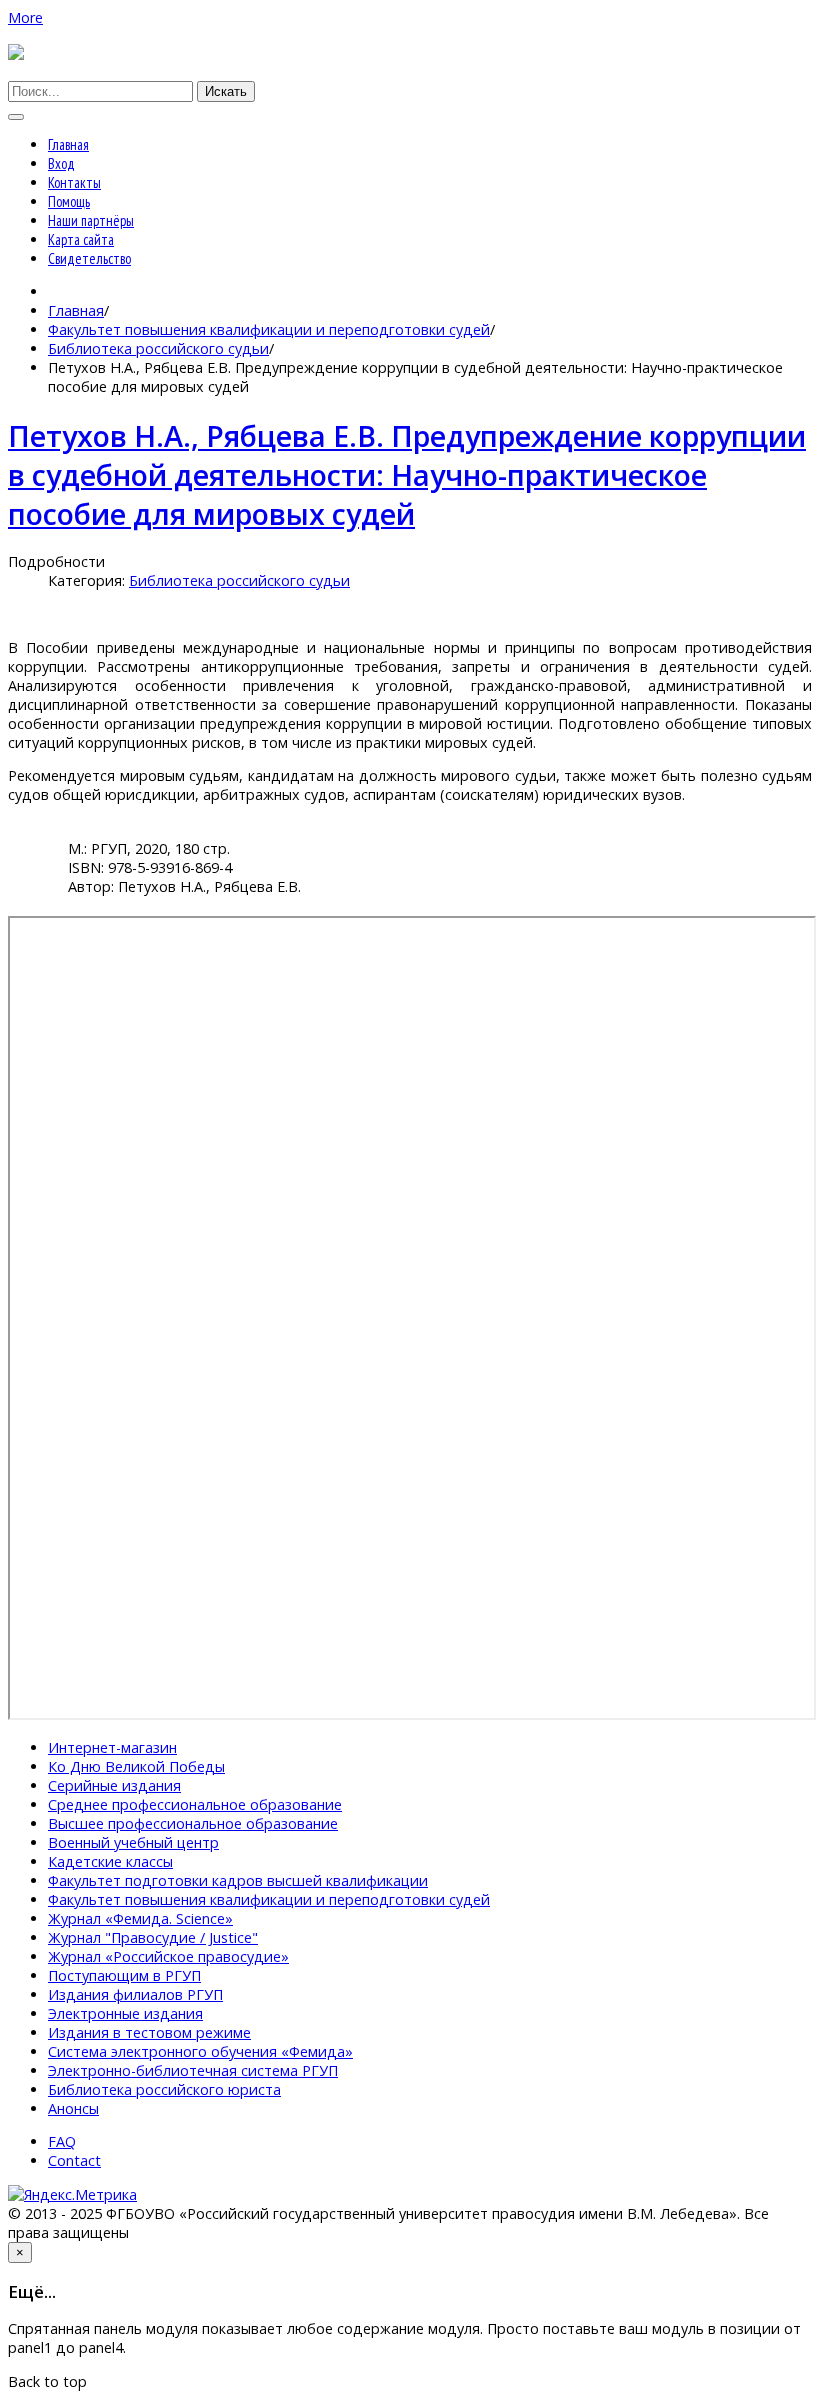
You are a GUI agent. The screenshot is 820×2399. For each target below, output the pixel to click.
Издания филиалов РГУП (135, 1994)
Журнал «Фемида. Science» (140, 1918)
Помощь (69, 201)
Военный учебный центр (133, 1842)
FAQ (62, 2141)
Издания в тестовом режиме (149, 2032)
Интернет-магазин (112, 1747)
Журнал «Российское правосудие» (168, 1956)
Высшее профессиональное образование (193, 1823)
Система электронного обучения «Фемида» (200, 2051)
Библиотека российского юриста (164, 2089)
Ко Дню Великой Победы (136, 1766)
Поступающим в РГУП (124, 1975)
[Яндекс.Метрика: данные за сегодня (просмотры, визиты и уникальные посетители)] (72, 2194)
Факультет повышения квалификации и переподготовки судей (269, 329)
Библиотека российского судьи (158, 348)
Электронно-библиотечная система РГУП (193, 2070)
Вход (61, 163)
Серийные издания (114, 1785)
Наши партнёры (91, 220)
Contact (74, 2160)
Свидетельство (89, 258)
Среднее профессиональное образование (195, 1804)
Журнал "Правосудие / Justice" (153, 1937)
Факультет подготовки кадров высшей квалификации (238, 1880)
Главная (68, 144)
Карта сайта (81, 239)
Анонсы (73, 2108)
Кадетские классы (110, 1861)
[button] (25, 17)
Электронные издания (125, 2013)
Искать (226, 91)
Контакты (74, 182)
